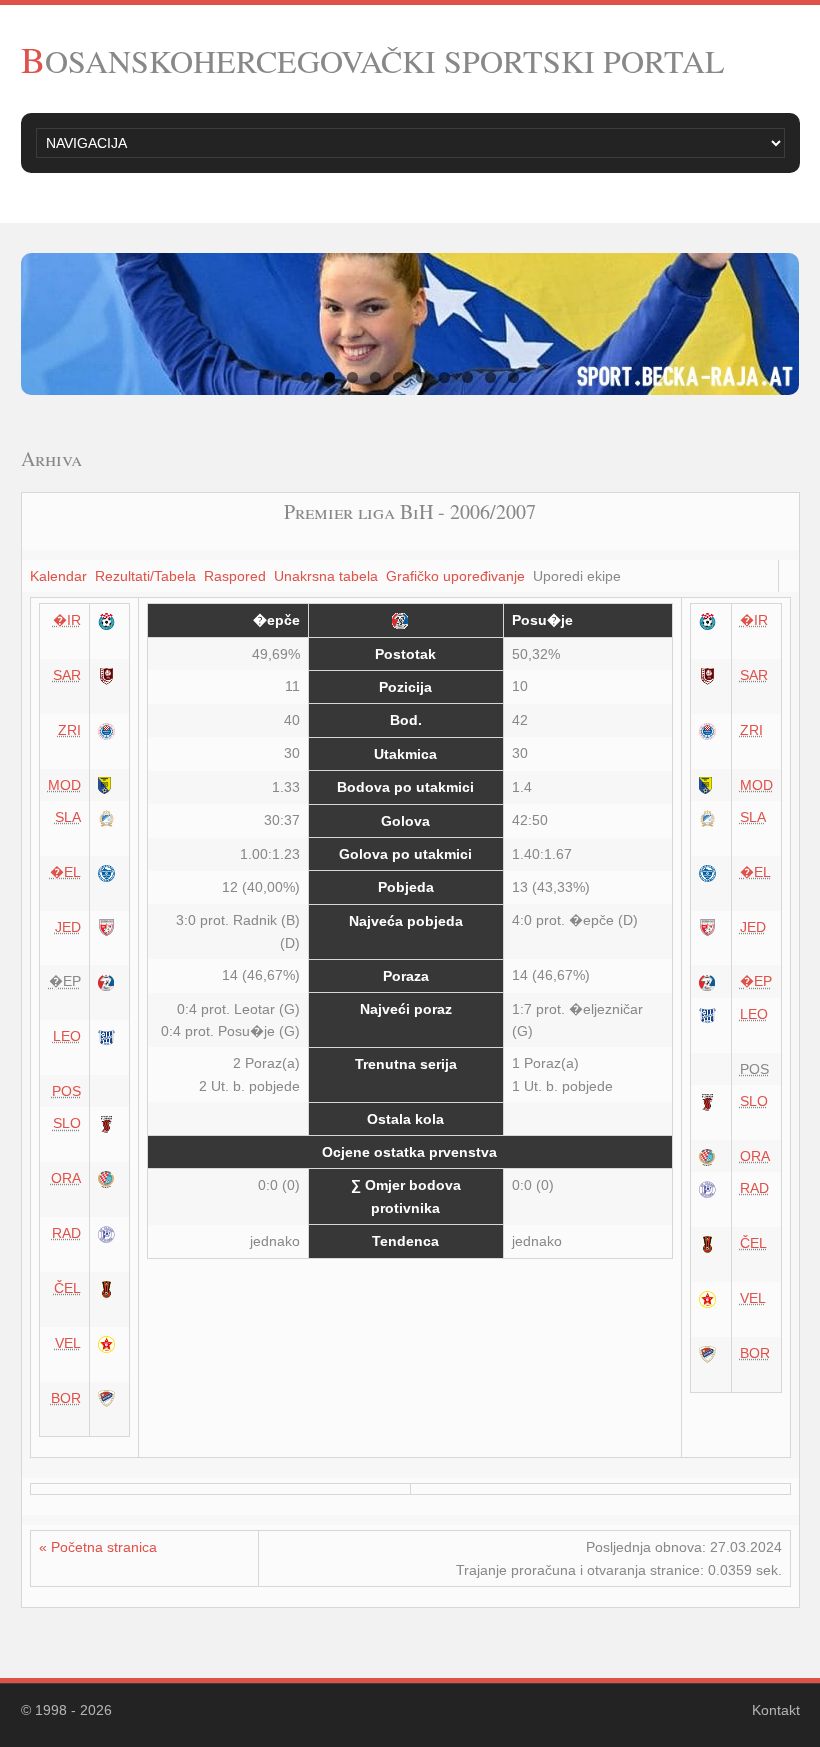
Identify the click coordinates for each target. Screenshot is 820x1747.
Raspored (235, 576)
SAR (67, 675)
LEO (67, 1036)
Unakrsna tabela (326, 576)
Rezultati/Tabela (145, 576)
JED (68, 927)
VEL (68, 1343)
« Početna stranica (98, 1547)
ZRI (69, 730)
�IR (67, 620)
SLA (68, 817)
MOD (64, 785)
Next (770, 324)
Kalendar (58, 576)
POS (66, 1091)
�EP (756, 981)
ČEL (67, 1288)
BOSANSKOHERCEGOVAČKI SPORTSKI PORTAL (373, 60)
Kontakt (776, 1710)
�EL (65, 872)
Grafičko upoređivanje (455, 576)
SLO (67, 1123)
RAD (66, 1233)
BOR (66, 1398)
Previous (51, 324)
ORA (66, 1178)
